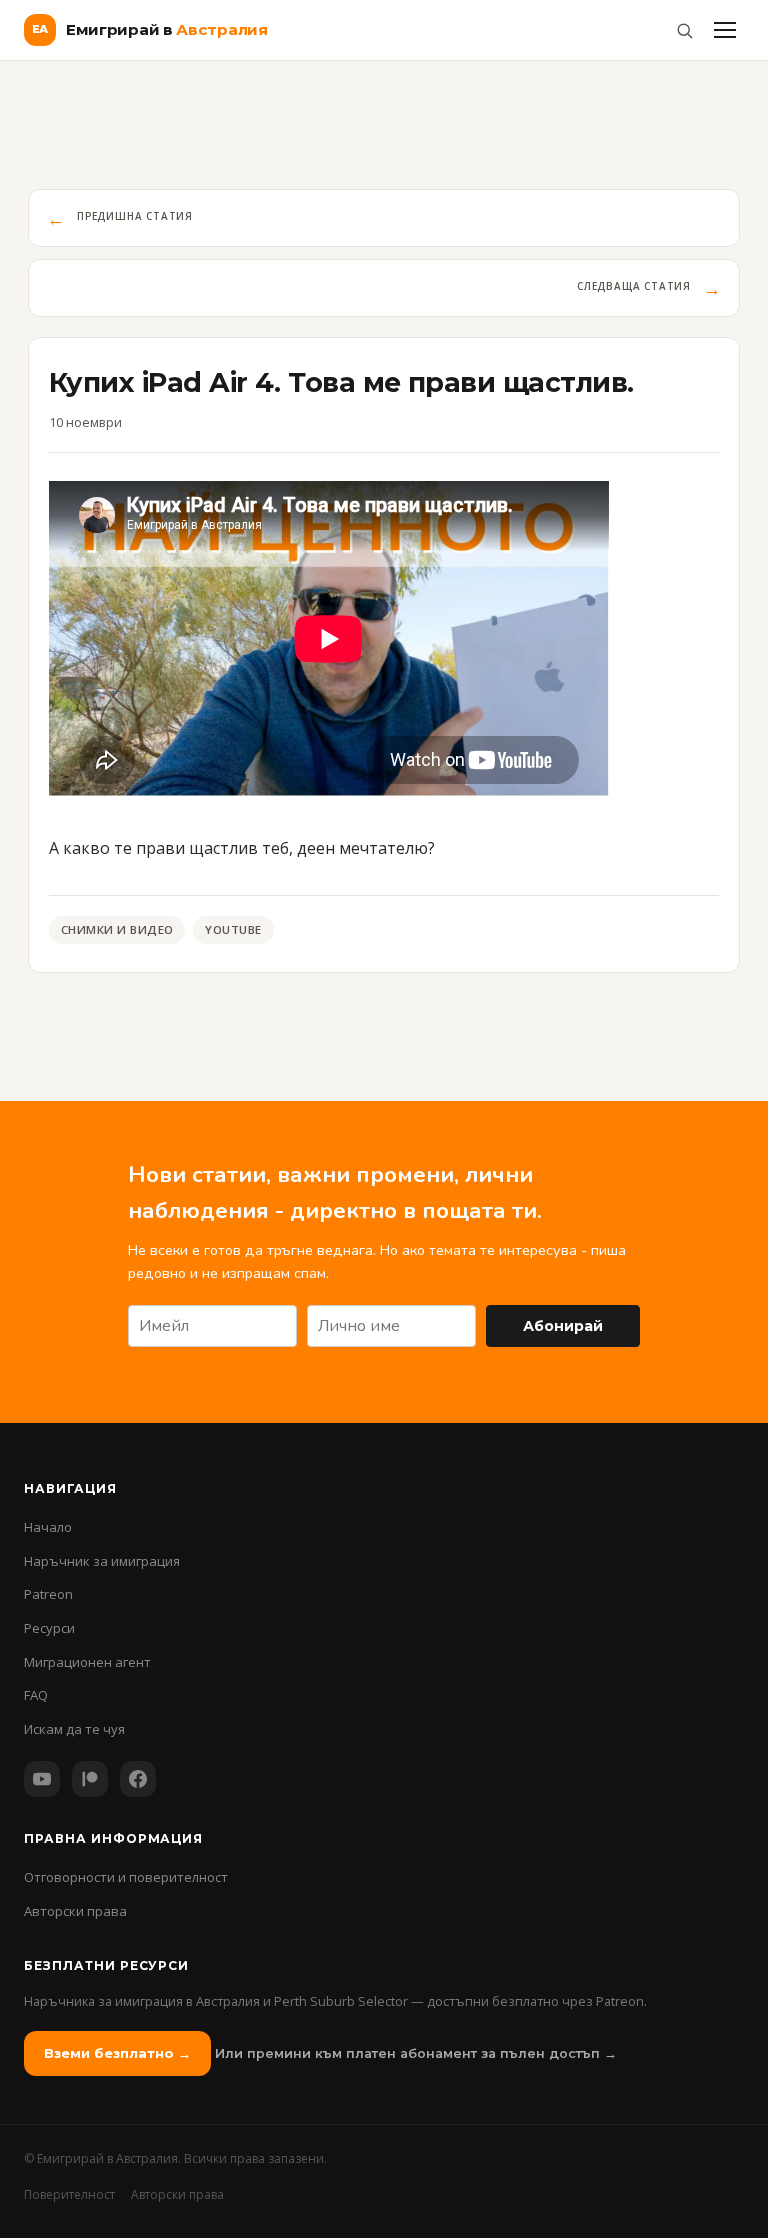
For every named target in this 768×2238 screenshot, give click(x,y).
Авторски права (75, 1911)
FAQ (36, 1695)
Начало (48, 1527)
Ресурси (49, 1628)
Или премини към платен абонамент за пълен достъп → (416, 2053)
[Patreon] (90, 1779)
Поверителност (69, 2194)
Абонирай (563, 1326)
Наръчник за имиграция (102, 1561)
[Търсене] (684, 30)
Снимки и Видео (117, 929)
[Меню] (725, 30)
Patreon (48, 1594)
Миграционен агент (87, 1662)
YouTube (233, 929)
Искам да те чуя (74, 1729)
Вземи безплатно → (117, 2053)
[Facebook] (138, 1779)
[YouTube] (42, 1779)
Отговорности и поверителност (126, 1877)
